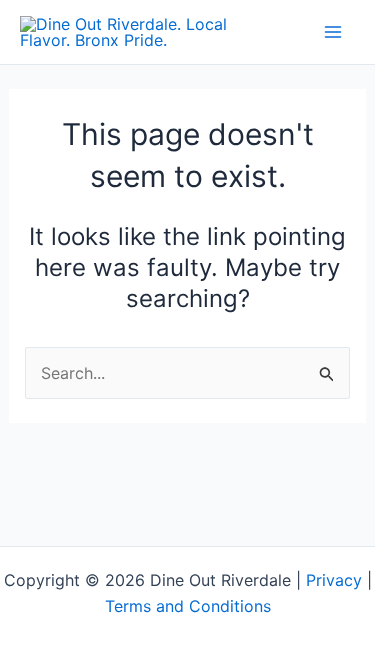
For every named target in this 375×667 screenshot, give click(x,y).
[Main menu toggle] (333, 32)
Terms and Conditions (188, 606)
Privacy (334, 580)
